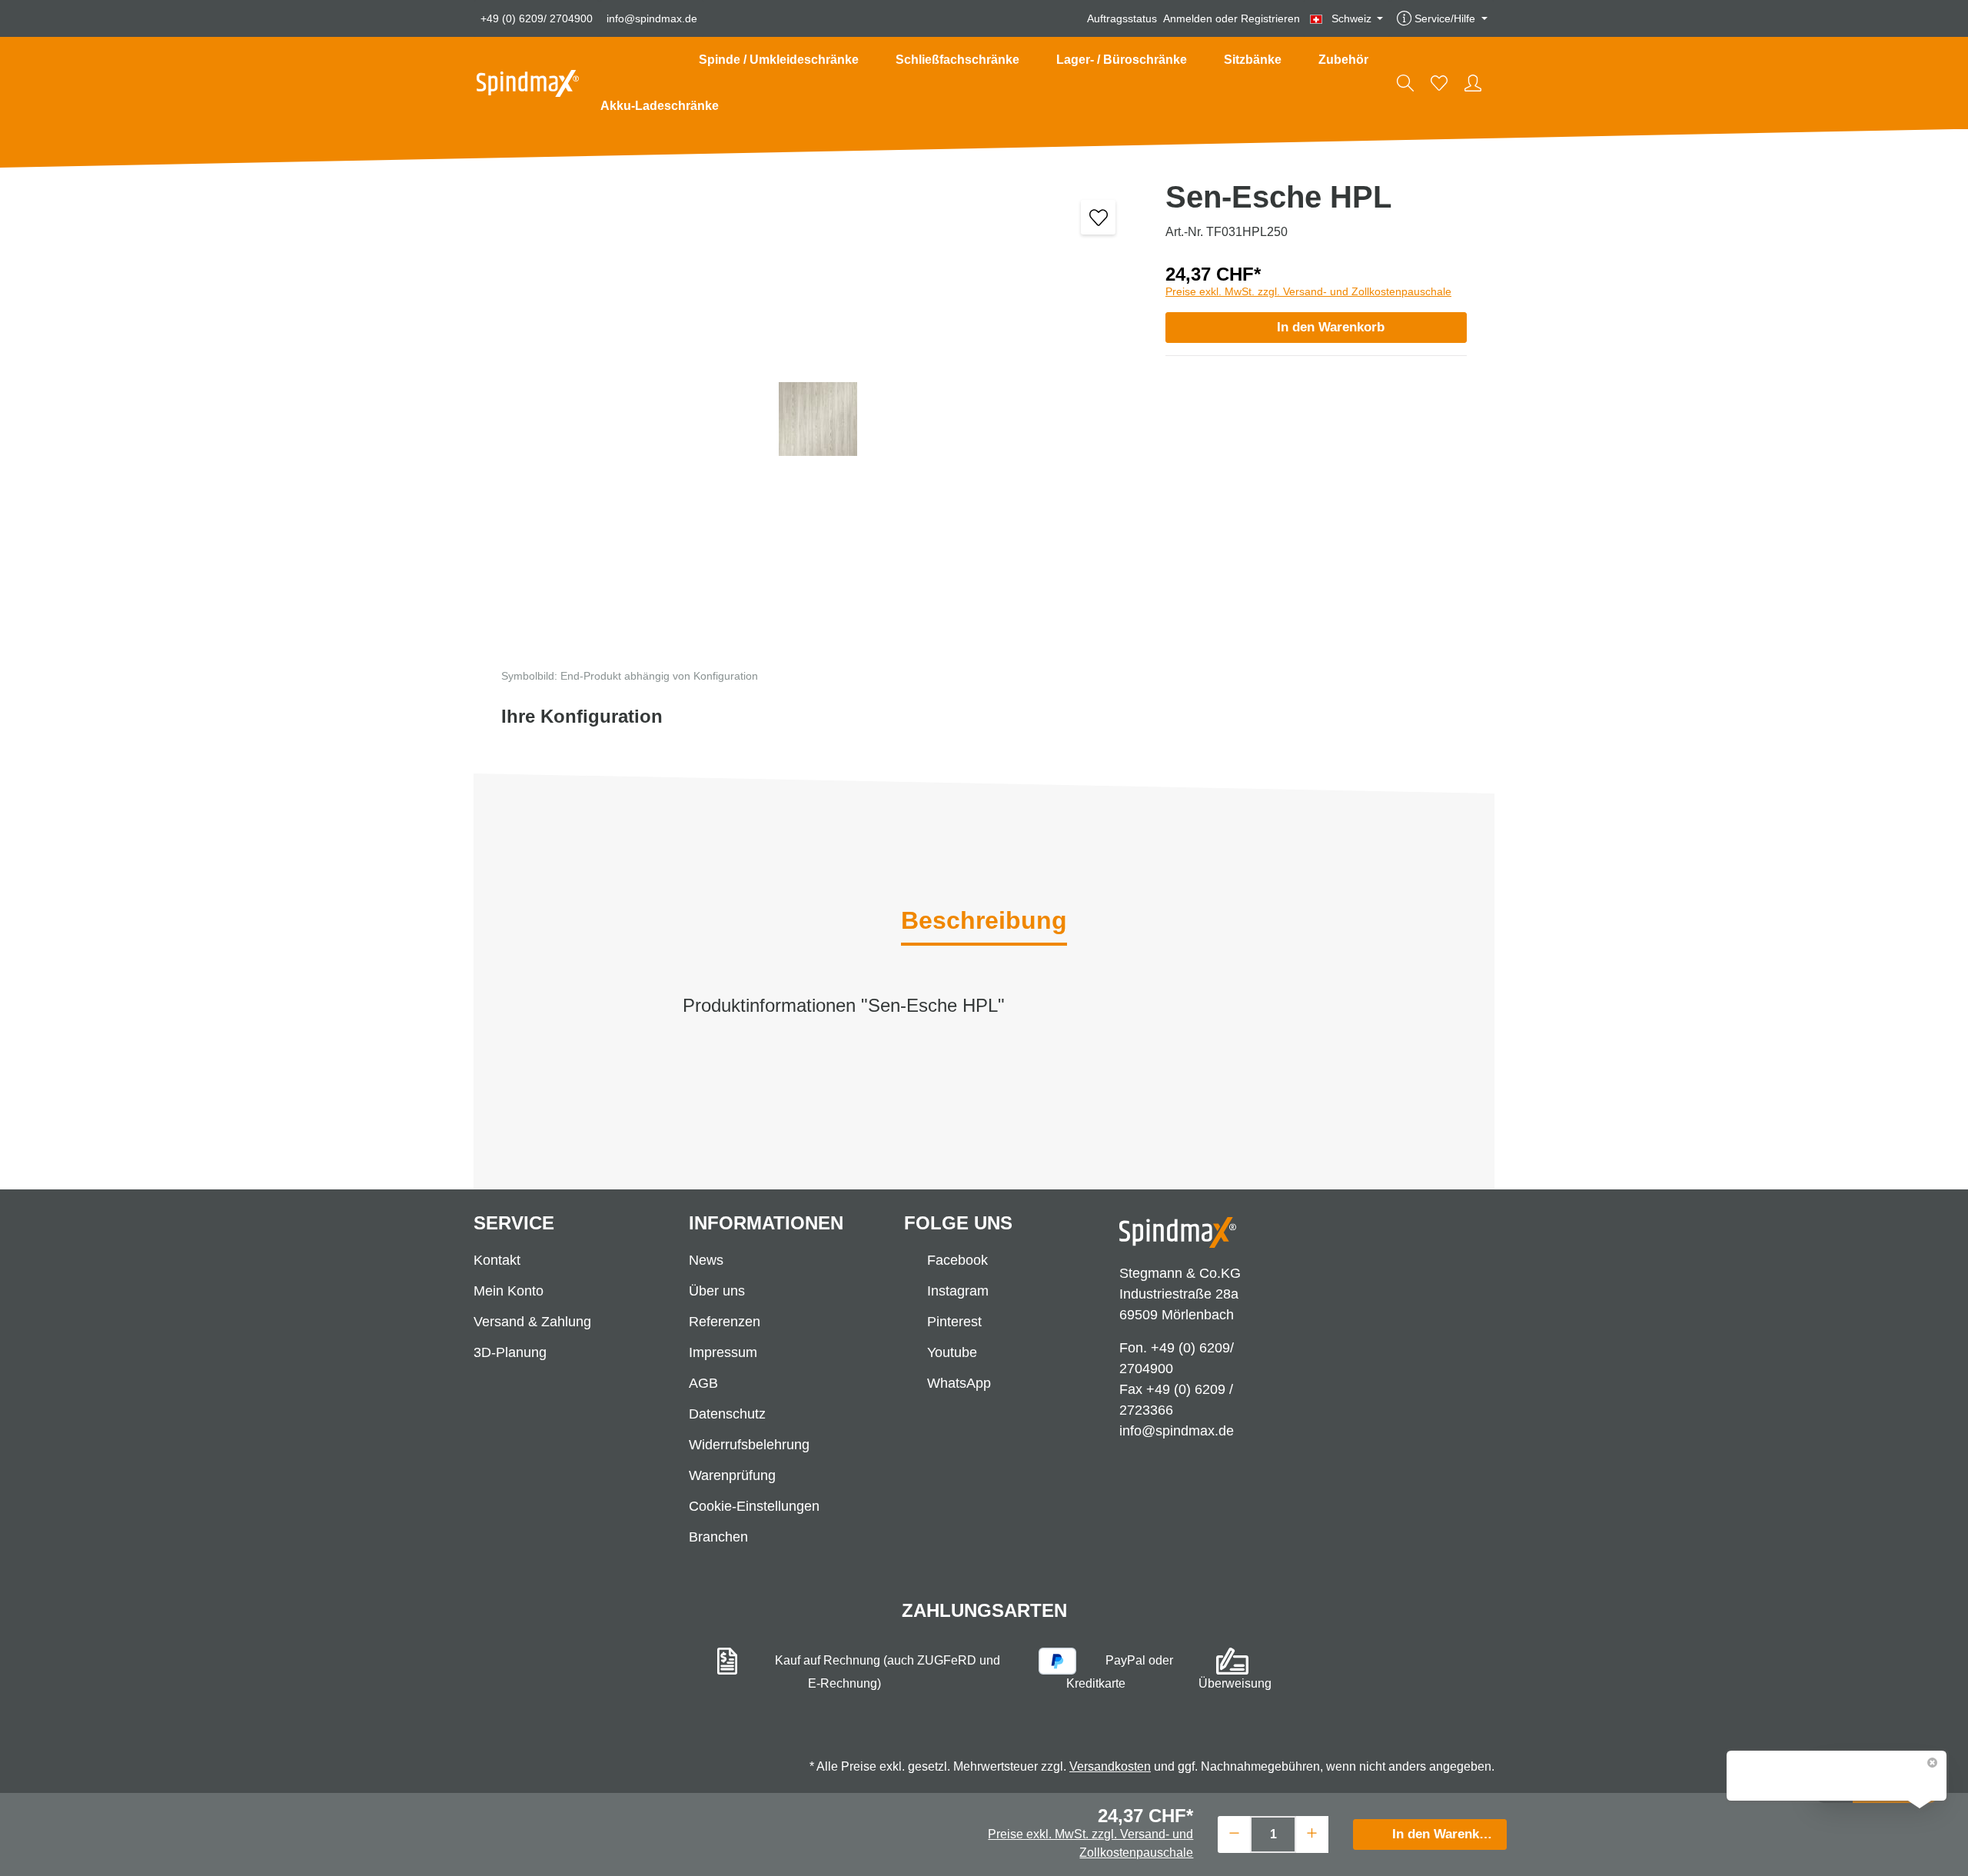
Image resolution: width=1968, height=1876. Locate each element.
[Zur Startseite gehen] (528, 83)
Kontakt (497, 1260)
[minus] (1234, 1833)
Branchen (718, 1537)
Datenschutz (727, 1414)
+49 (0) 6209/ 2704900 (537, 18)
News (706, 1260)
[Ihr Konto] (1473, 83)
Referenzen (725, 1322)
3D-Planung (510, 1352)
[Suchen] (1405, 83)
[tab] (984, 922)
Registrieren (1270, 18)
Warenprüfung (732, 1475)
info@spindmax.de (652, 18)
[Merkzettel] (1439, 83)
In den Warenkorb (1331, 327)
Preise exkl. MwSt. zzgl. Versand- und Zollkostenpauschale (1308, 291)
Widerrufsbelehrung (749, 1445)
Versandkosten (1110, 1766)
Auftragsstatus (1122, 18)
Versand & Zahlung (532, 1322)
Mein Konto (509, 1291)
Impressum (723, 1352)
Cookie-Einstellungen (754, 1506)
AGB (703, 1383)
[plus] (1312, 1833)
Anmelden (1188, 18)
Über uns (717, 1291)
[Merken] (1098, 217)
